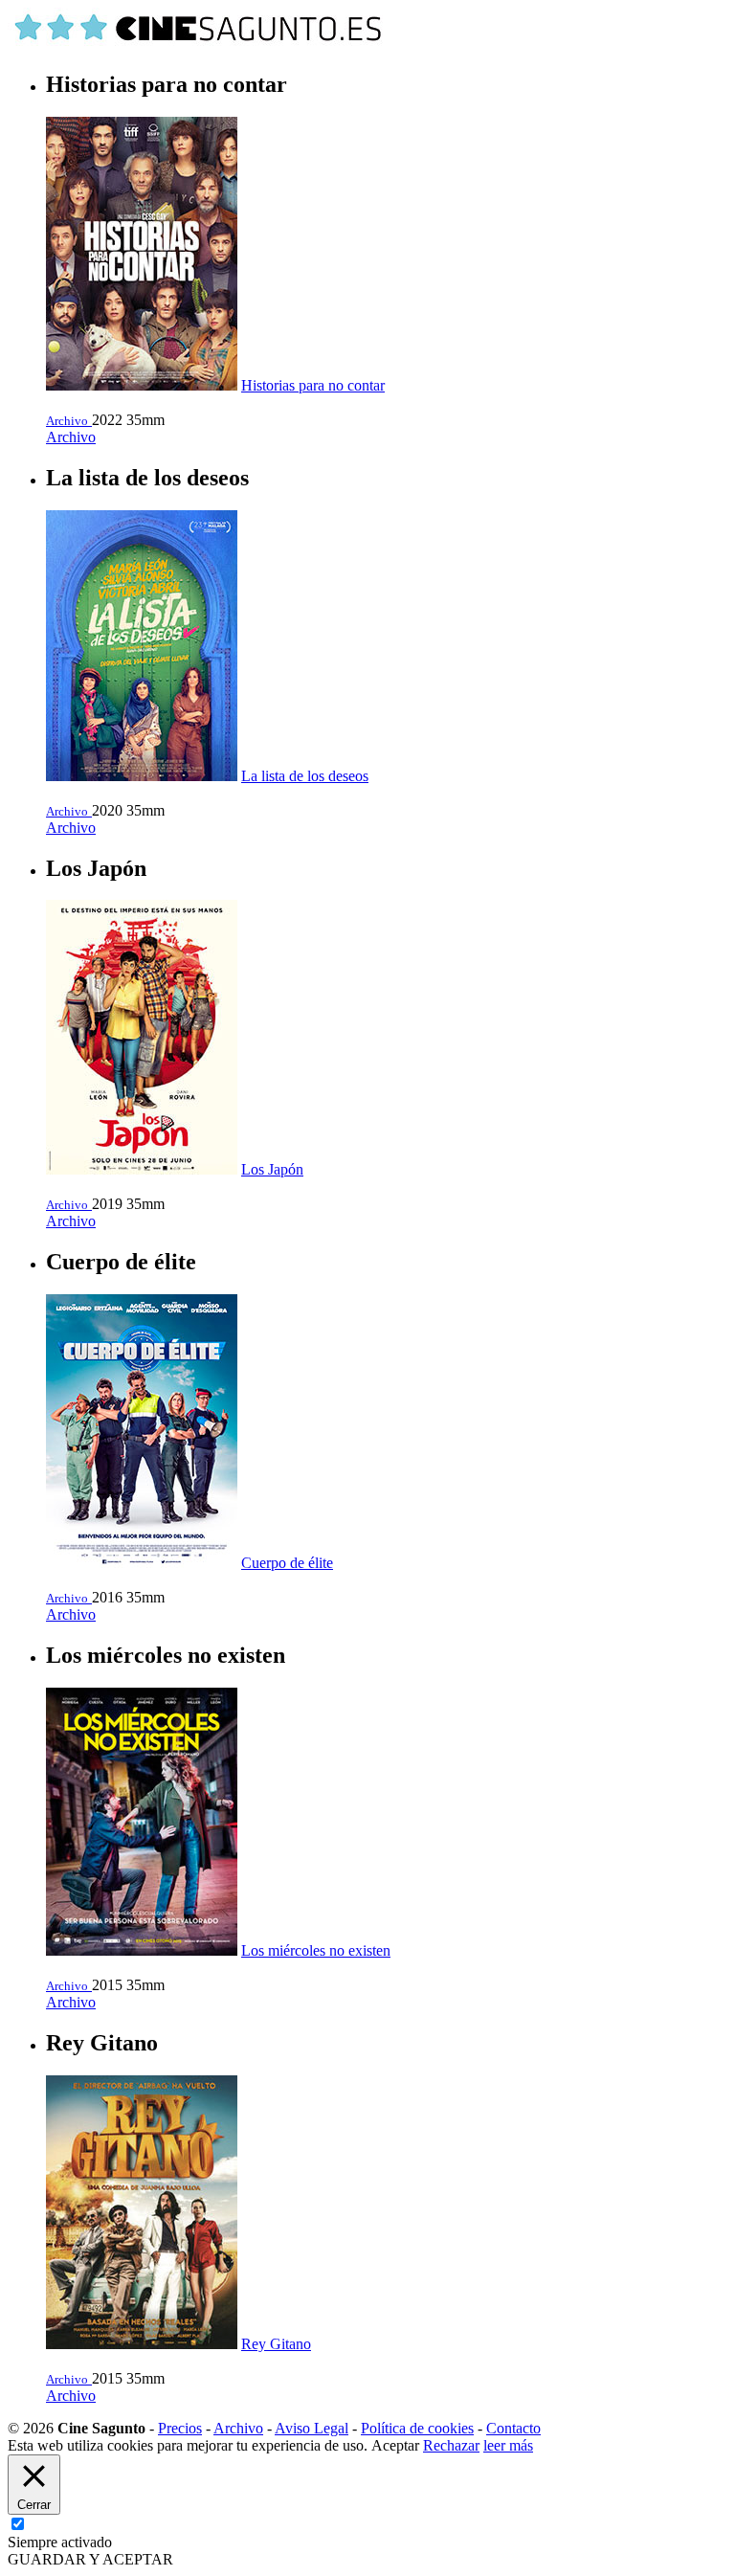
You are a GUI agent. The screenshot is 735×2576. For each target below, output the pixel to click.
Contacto (513, 2428)
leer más (508, 2445)
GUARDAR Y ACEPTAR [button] (90, 2559)
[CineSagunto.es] (199, 44)
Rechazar (451, 2445)
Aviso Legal (312, 2428)
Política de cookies (417, 2428)
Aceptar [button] (395, 2445)
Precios (180, 2428)
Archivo (71, 437)
